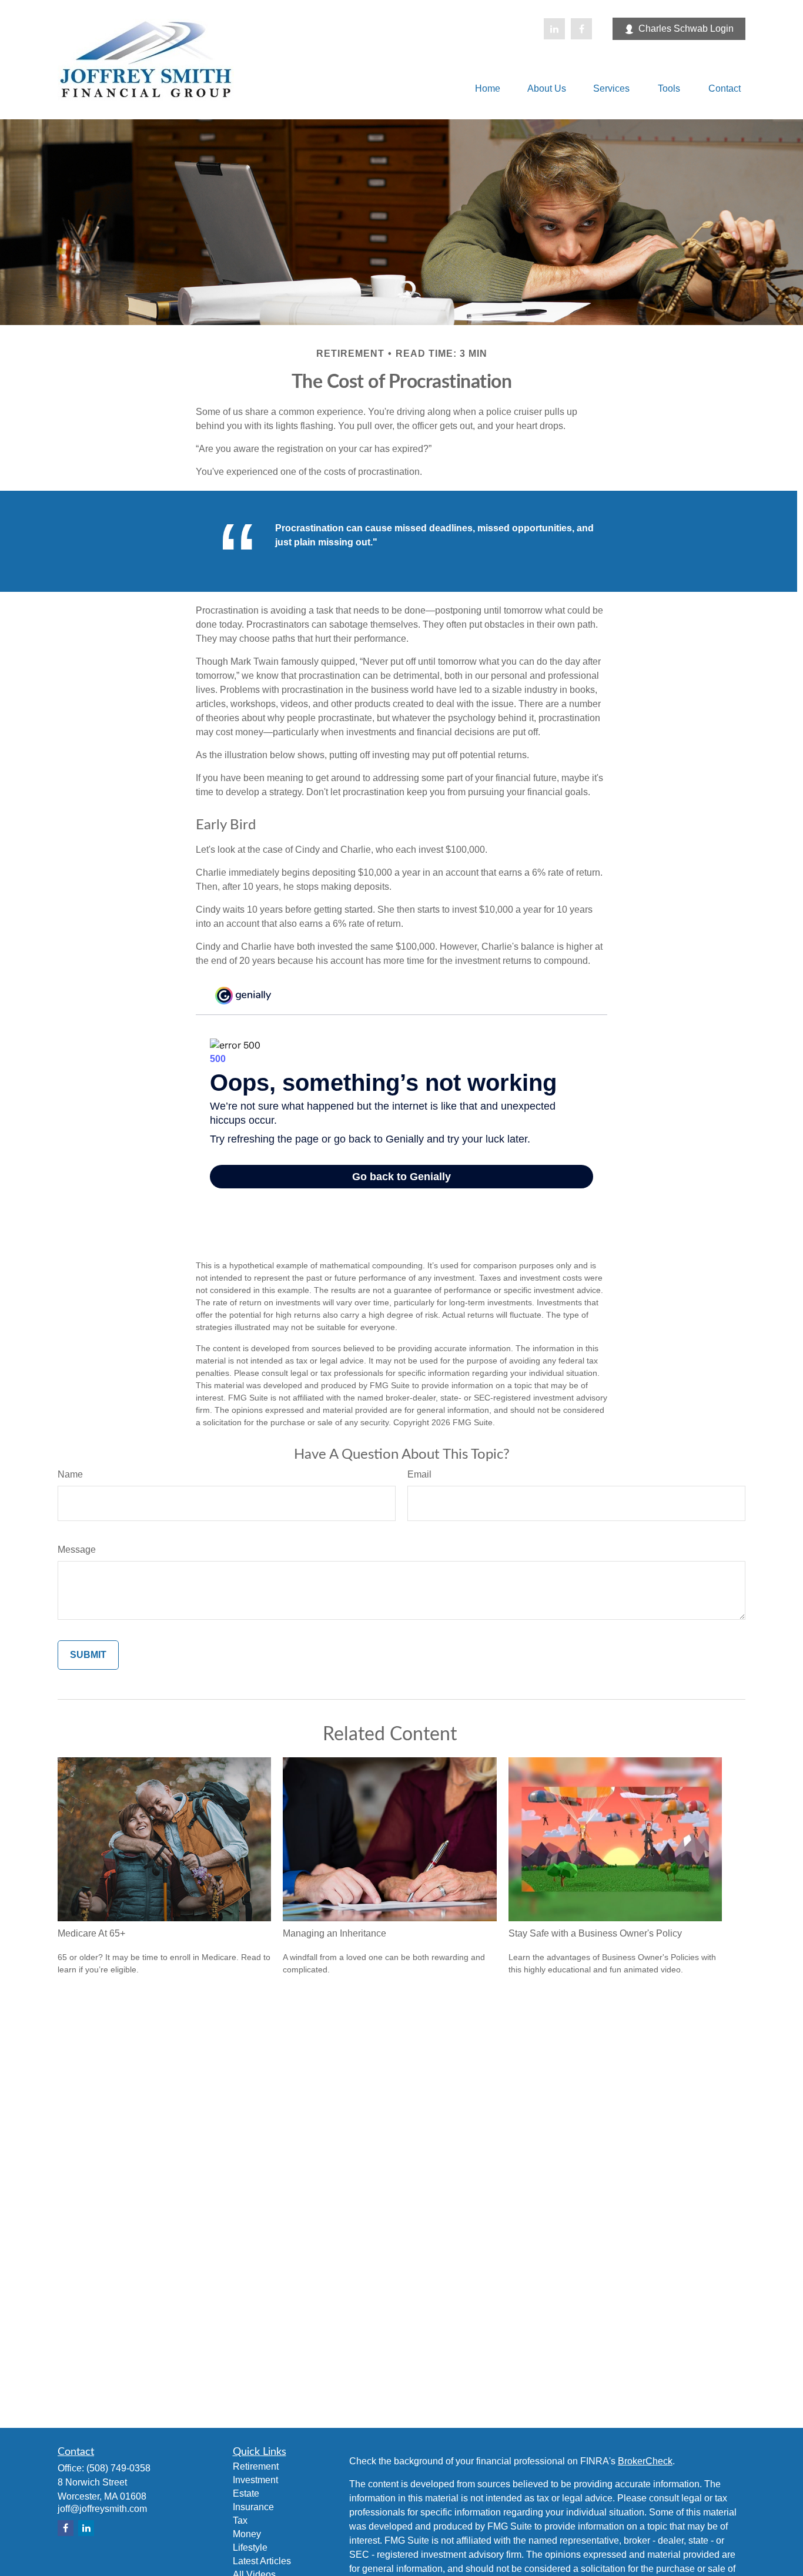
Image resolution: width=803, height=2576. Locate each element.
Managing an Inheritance (334, 1933)
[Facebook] (581, 29)
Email (419, 1474)
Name (70, 1474)
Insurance (253, 2507)
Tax (240, 2520)
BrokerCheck (645, 2461)
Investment (255, 2480)
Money (247, 2534)
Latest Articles (262, 2561)
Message (77, 1550)
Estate (246, 2493)
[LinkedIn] (554, 29)
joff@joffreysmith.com (102, 2509)
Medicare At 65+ (91, 1933)
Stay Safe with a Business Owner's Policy (595, 1933)
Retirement (256, 2466)
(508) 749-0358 (118, 2468)
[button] (488, 88)
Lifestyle (250, 2547)
